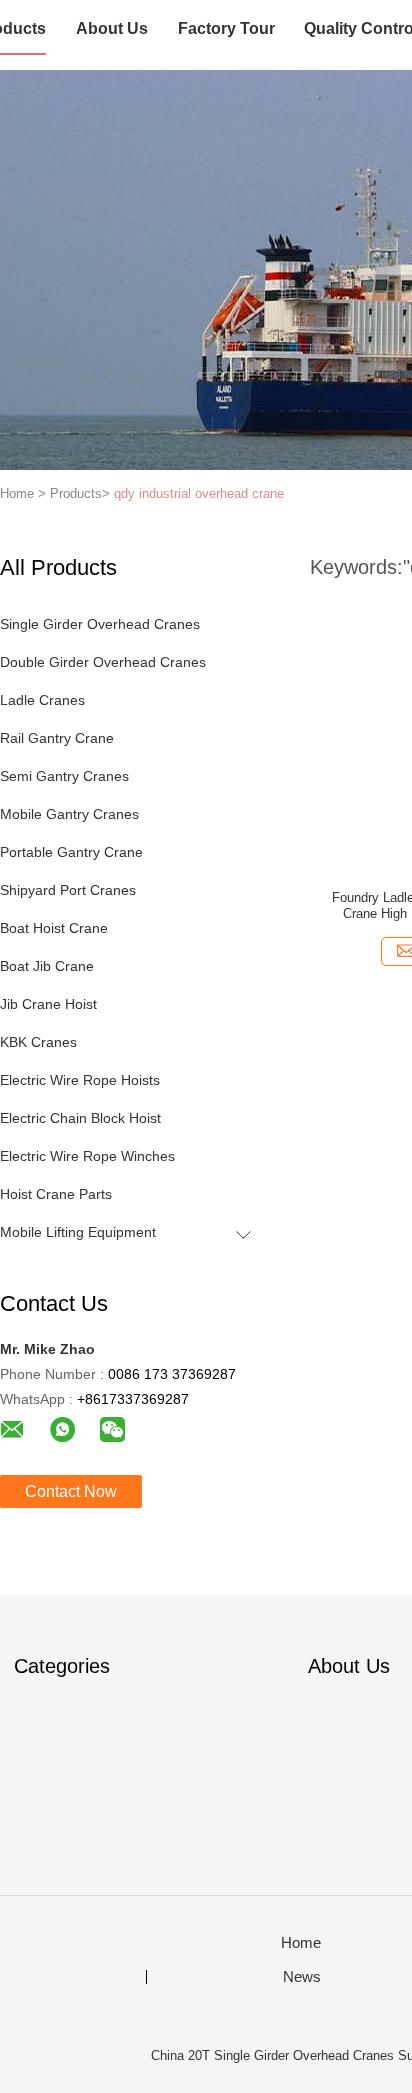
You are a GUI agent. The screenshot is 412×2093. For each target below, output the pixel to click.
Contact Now (71, 1491)
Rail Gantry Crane (57, 738)
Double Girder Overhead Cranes (103, 662)
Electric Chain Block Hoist (80, 1118)
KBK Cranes (38, 1042)
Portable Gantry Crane (71, 852)
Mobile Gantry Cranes (69, 814)
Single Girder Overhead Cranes (100, 624)
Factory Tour (226, 28)
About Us (112, 28)
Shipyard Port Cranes (68, 890)
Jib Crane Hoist (48, 1004)
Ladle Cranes (42, 700)
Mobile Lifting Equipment (78, 1232)
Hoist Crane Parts (56, 1194)
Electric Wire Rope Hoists (80, 1080)
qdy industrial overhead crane (199, 493)
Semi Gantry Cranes (64, 776)
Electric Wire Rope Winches (87, 1156)
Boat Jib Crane (47, 966)
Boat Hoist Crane (54, 928)
